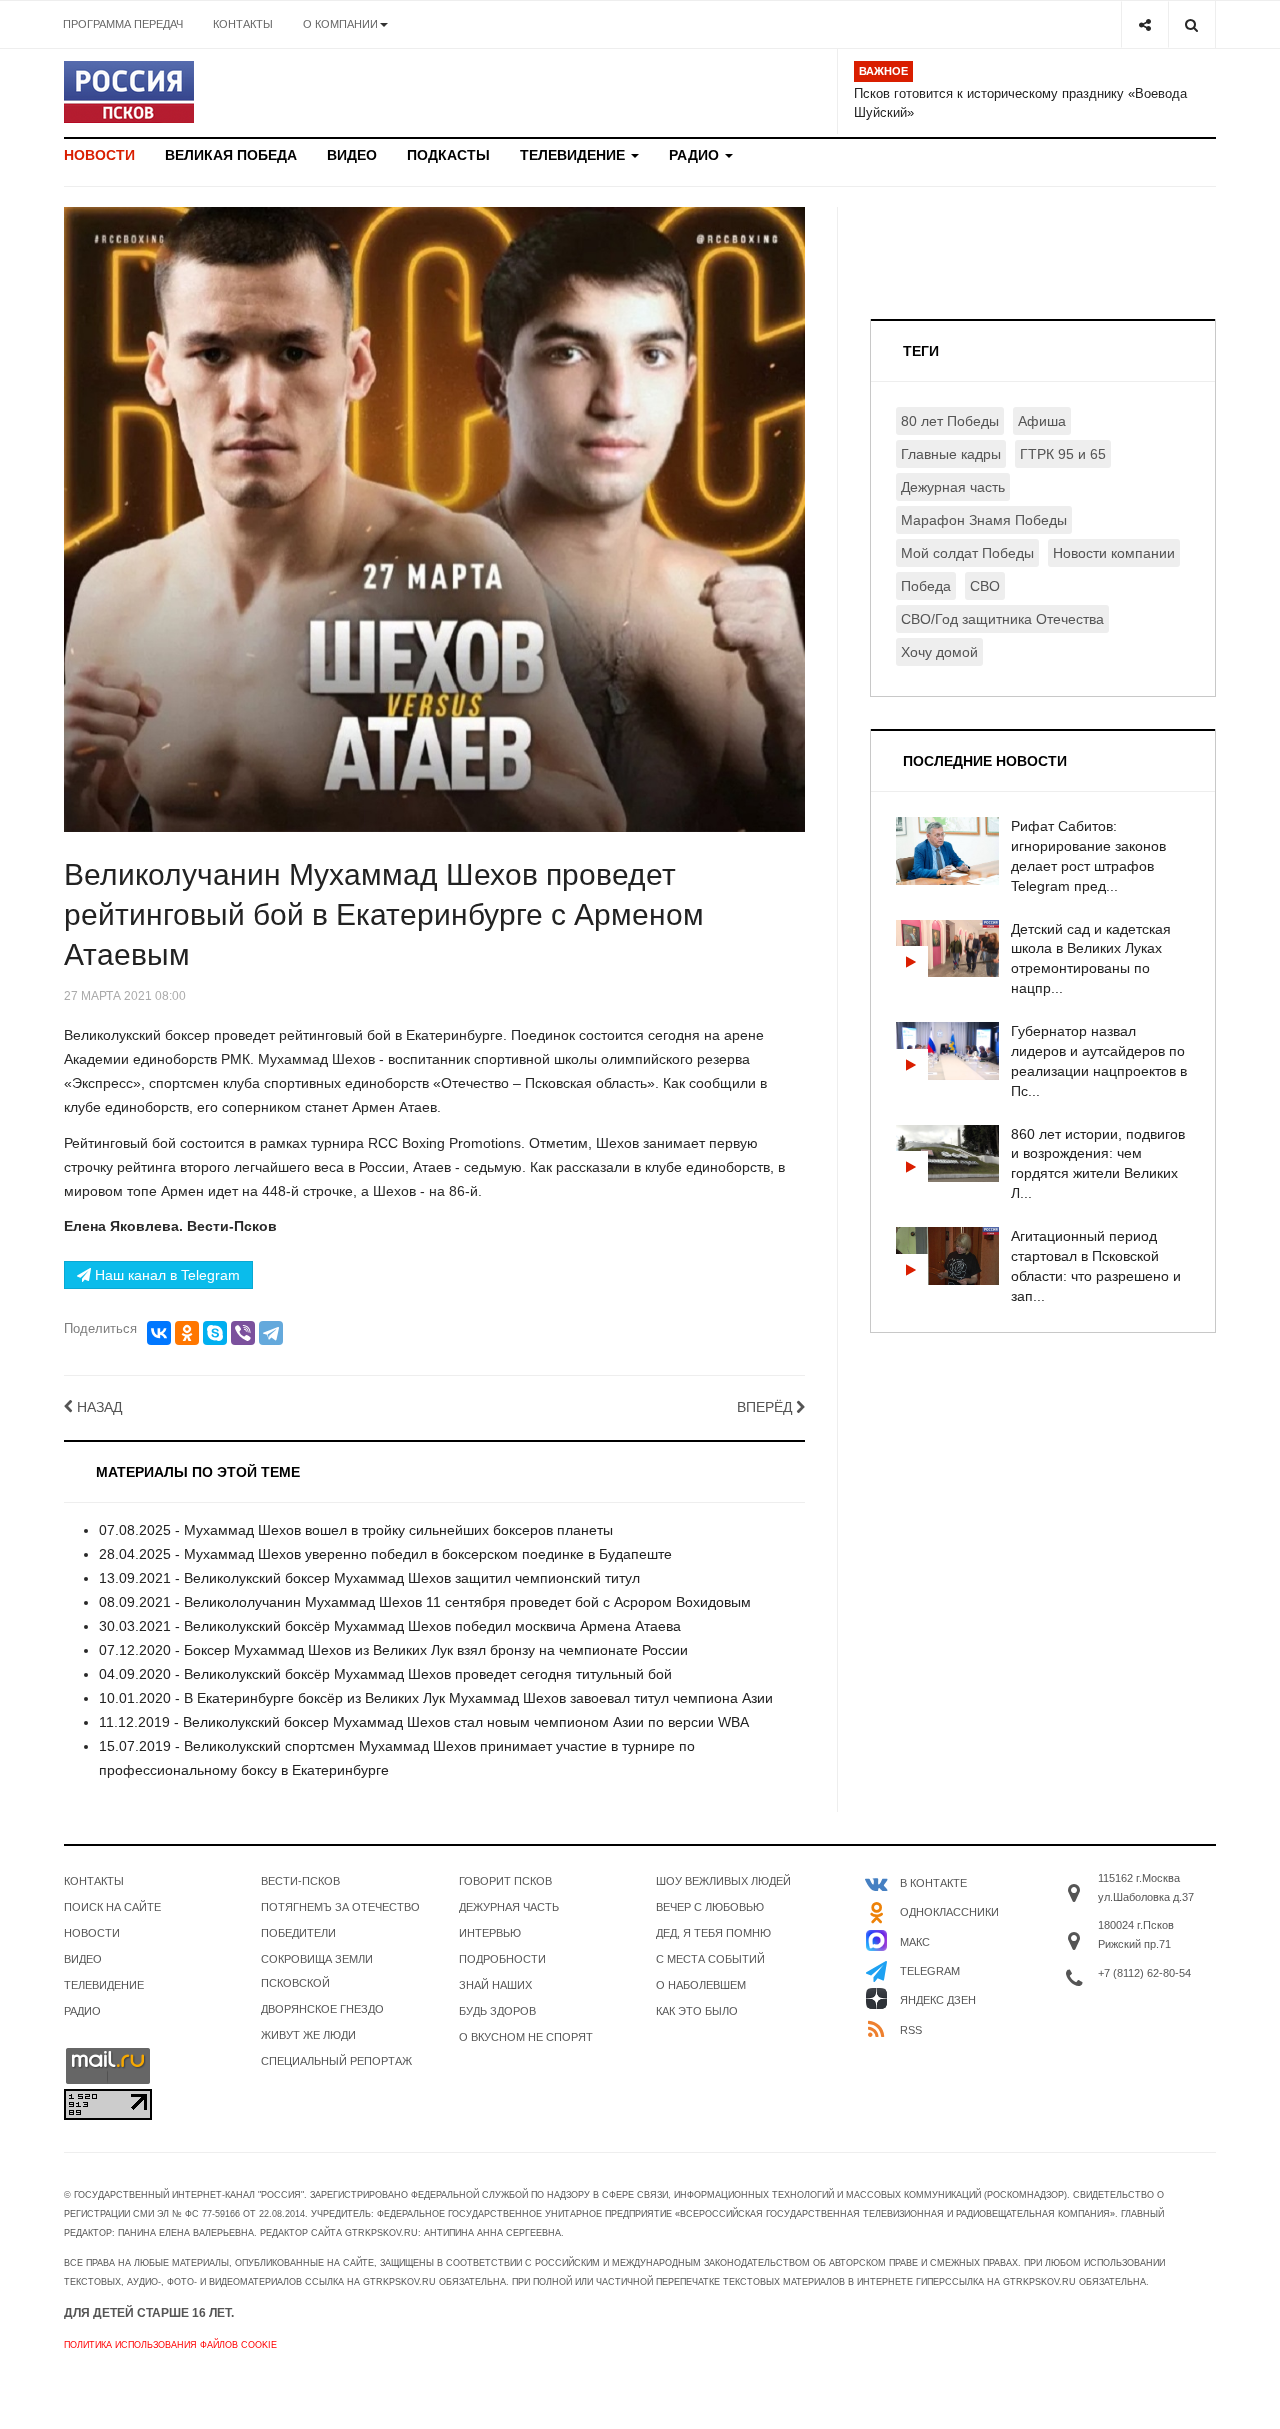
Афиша (1042, 421)
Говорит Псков (505, 1881)
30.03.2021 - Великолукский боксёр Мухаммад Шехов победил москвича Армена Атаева (390, 1626)
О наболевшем (701, 1985)
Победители (298, 1933)
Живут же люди (308, 2035)
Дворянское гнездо (322, 2009)
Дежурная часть (953, 487)
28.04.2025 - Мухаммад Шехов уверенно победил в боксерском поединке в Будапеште (385, 1554)
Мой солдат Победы (967, 553)
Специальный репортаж (336, 2061)
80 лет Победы (950, 421)
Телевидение (574, 155)
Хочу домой (939, 652)
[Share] (1144, 24)
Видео (352, 155)
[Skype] (215, 1333)
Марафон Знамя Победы (984, 520)
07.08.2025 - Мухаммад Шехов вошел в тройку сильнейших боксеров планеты (356, 1530)
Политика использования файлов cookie (170, 2345)
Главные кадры (951, 454)
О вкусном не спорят (526, 2037)
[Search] (1191, 24)
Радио (696, 155)
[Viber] (243, 1333)
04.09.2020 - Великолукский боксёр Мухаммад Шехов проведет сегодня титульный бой (385, 1674)
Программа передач (123, 24)
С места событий (710, 1959)
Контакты (243, 24)
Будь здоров (497, 2011)
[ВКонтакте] (159, 1333)
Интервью (490, 1933)
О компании (340, 24)
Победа (926, 586)
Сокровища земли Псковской (317, 1971)
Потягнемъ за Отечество (340, 1907)
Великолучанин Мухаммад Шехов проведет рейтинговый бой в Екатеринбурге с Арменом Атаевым (384, 914)
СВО (985, 586)
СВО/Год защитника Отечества (1002, 619)
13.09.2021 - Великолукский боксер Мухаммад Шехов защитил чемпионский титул (369, 1578)
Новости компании (1114, 553)
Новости (99, 155)
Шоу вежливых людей (723, 1881)
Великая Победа (231, 155)
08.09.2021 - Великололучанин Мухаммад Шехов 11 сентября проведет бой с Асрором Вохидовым (425, 1602)
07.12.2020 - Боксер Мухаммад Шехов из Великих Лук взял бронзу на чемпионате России (393, 1650)
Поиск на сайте (112, 1907)
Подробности (502, 1959)
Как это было (697, 2011)
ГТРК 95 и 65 (1063, 454)
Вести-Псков (300, 1881)
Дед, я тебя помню (713, 1933)
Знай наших (495, 1985)
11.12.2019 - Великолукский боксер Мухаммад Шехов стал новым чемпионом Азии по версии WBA (424, 1722)
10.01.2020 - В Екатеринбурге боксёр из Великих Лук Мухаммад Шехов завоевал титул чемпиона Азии (436, 1698)
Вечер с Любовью (710, 1907)
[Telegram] (271, 1333)
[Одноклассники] (187, 1333)
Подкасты (448, 155)
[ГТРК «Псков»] (129, 92)
